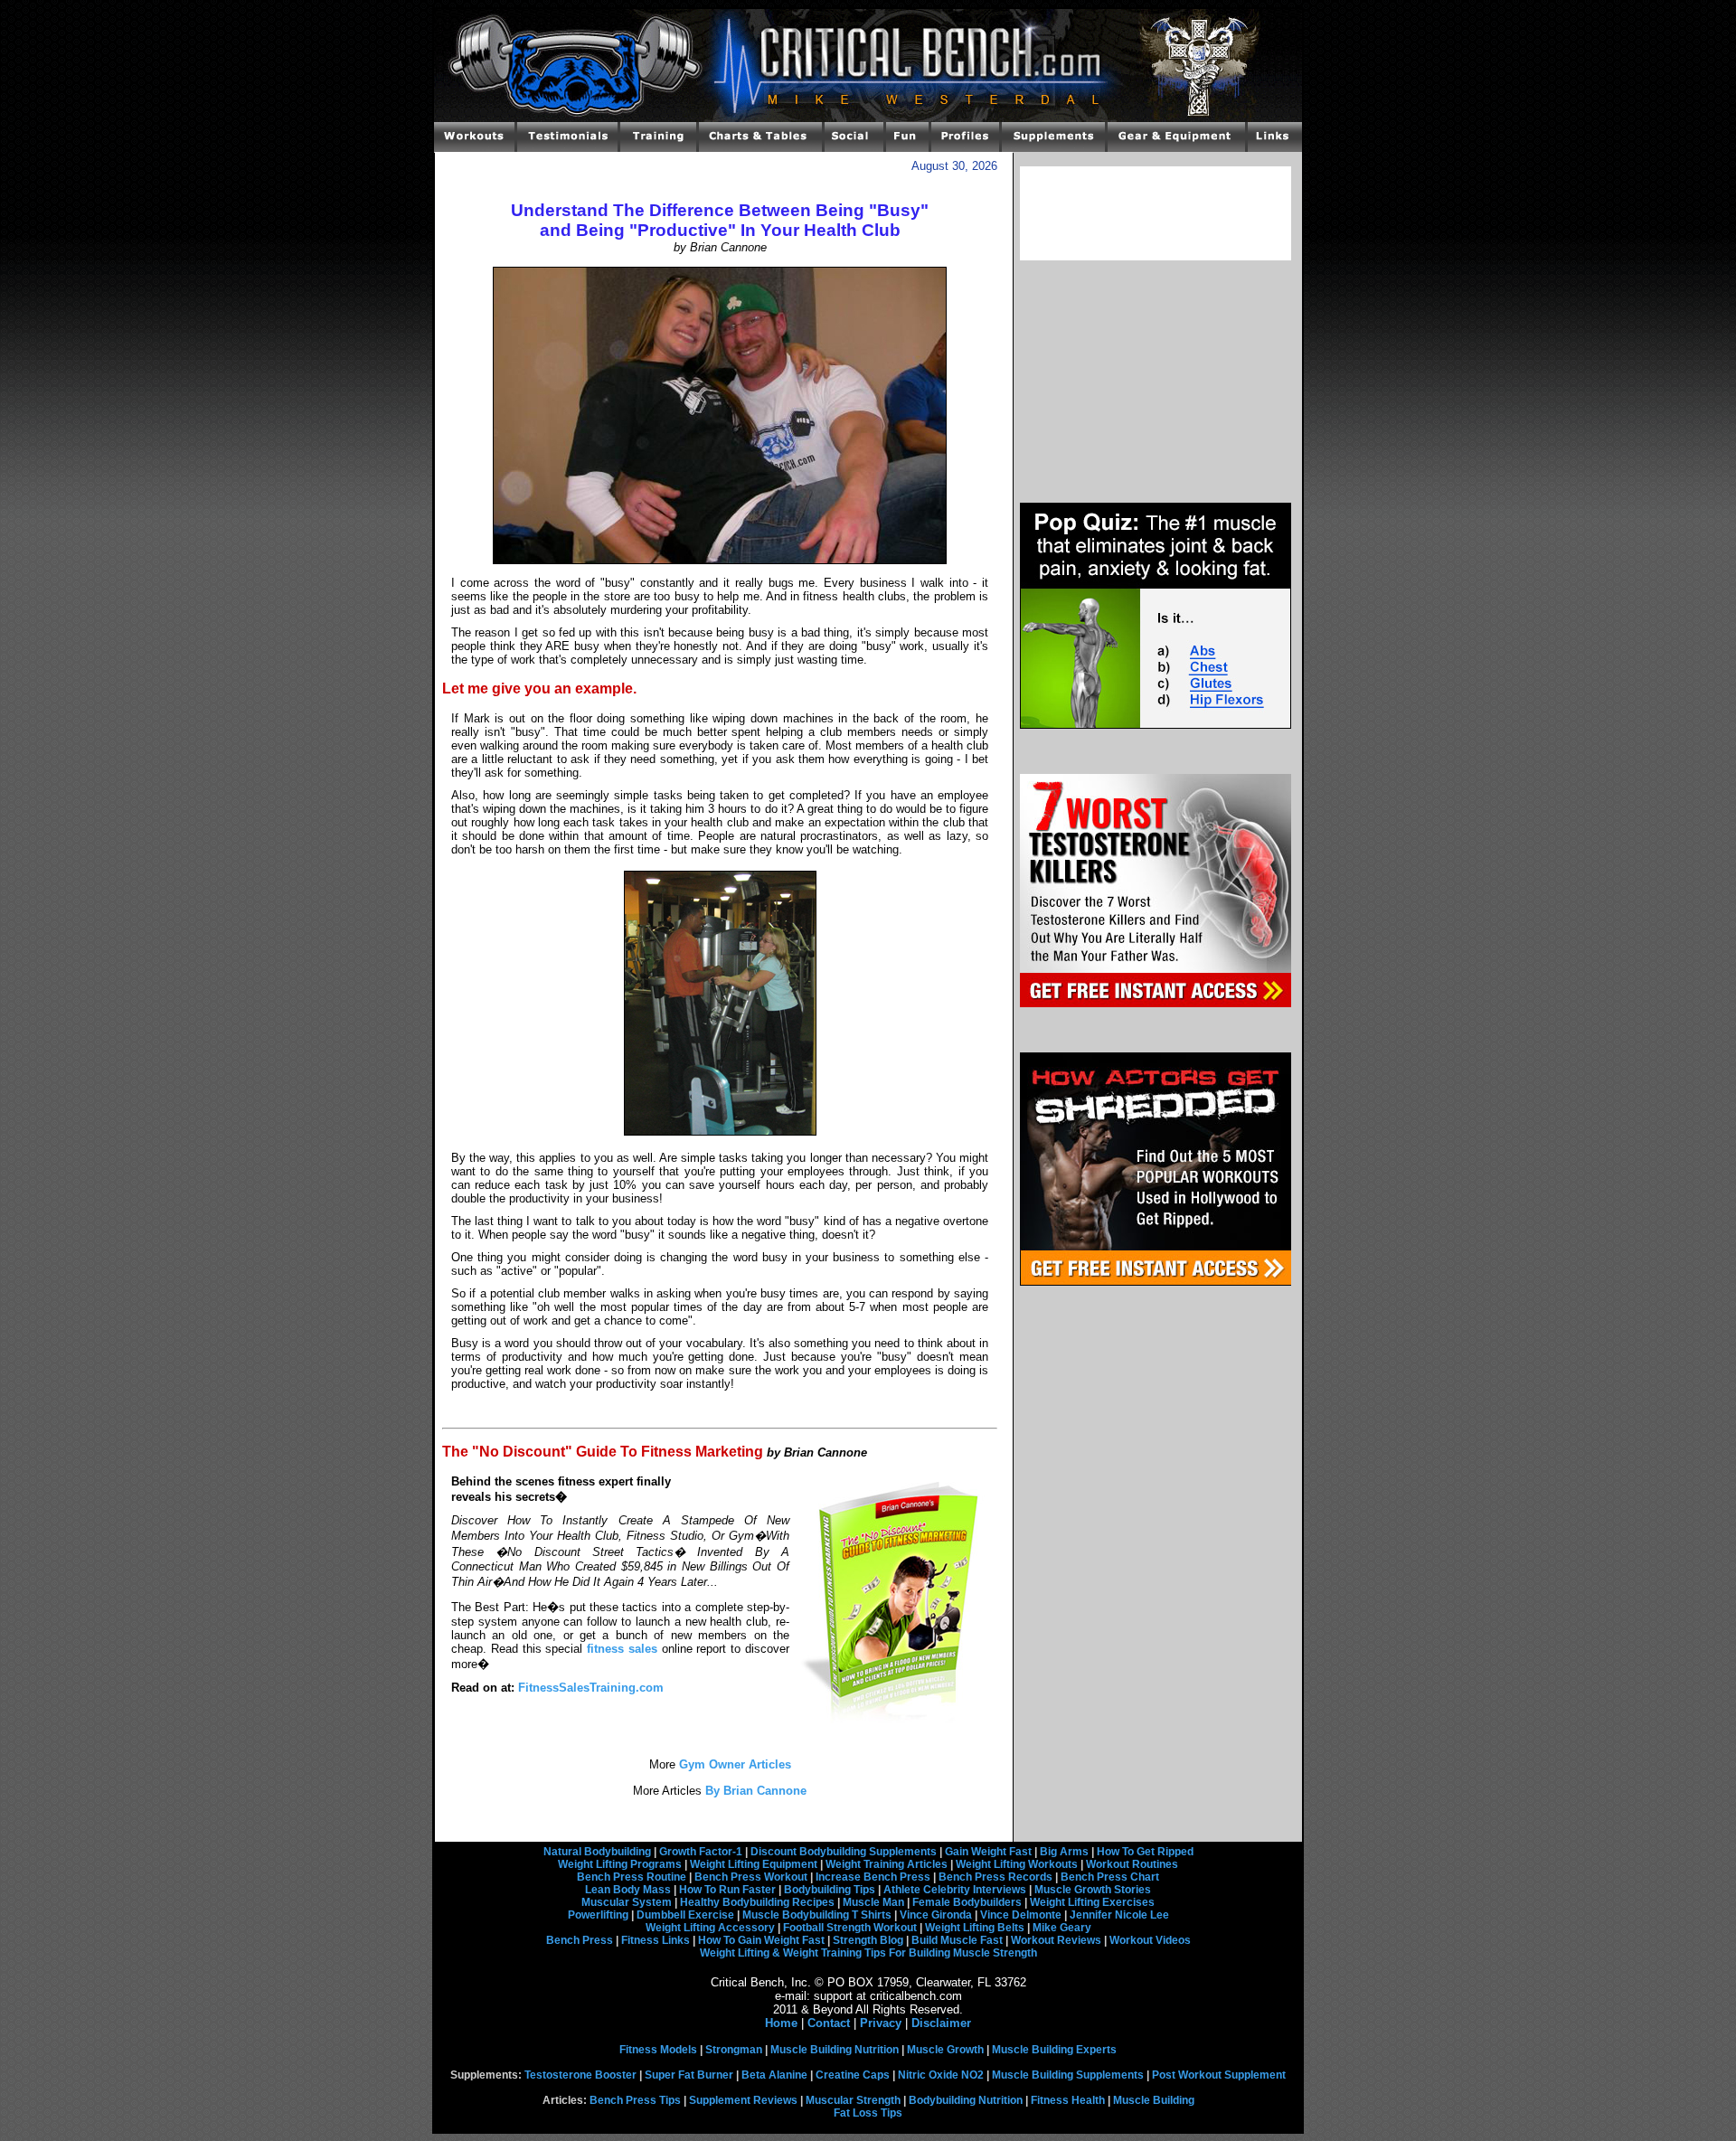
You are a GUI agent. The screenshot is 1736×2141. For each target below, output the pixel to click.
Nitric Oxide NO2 (941, 2075)
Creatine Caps (853, 2075)
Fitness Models (658, 2050)
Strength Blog (868, 1940)
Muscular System (627, 1902)
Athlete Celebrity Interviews (955, 1890)
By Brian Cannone (754, 1791)
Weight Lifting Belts (975, 1928)
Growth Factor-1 (701, 1852)
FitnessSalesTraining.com (591, 1688)
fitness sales (622, 1649)
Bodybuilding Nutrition (966, 2100)
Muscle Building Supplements (1068, 2075)
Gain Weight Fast (988, 1852)
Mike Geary (1062, 1928)
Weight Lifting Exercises (1092, 1902)
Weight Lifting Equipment (754, 1864)
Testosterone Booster (580, 2075)
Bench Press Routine (632, 1877)
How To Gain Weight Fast (761, 1940)
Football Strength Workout (850, 1928)
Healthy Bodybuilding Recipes (757, 1902)
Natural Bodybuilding (597, 1852)
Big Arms (1064, 1852)
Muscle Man (873, 1902)
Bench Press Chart (1110, 1877)
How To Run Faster (727, 1890)
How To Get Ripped (1145, 1852)
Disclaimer (941, 2023)
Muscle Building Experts (1054, 2050)
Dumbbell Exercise (685, 1915)
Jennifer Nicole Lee (1119, 1915)
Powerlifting (598, 1915)
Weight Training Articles (887, 1864)
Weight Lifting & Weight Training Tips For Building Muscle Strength (868, 1953)
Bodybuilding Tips (830, 1890)
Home (781, 2023)
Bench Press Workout (751, 1877)
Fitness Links (656, 1940)
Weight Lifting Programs (620, 1864)
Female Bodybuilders (967, 1902)
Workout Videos (1150, 1940)
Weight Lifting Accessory (710, 1928)
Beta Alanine (774, 2075)
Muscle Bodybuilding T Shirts (817, 1915)
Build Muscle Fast (957, 1940)
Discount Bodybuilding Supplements (844, 1852)
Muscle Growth (945, 2050)
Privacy (881, 2023)
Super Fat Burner (689, 2075)
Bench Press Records (995, 1877)
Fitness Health (1068, 2100)
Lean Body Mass (628, 1890)
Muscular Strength (853, 2100)
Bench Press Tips (635, 2100)
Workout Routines (1132, 1864)
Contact (829, 2023)
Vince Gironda (936, 1915)
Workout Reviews (1056, 1940)
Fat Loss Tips (868, 2113)
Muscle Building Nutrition (835, 2050)
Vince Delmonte (1021, 1915)
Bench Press (580, 1940)
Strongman (734, 2050)
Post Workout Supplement (1219, 2075)
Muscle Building (1154, 2100)
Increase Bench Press (873, 1877)
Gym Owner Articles (733, 1764)
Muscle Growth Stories (1093, 1890)
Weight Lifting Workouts (1017, 1864)
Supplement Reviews (743, 2100)
